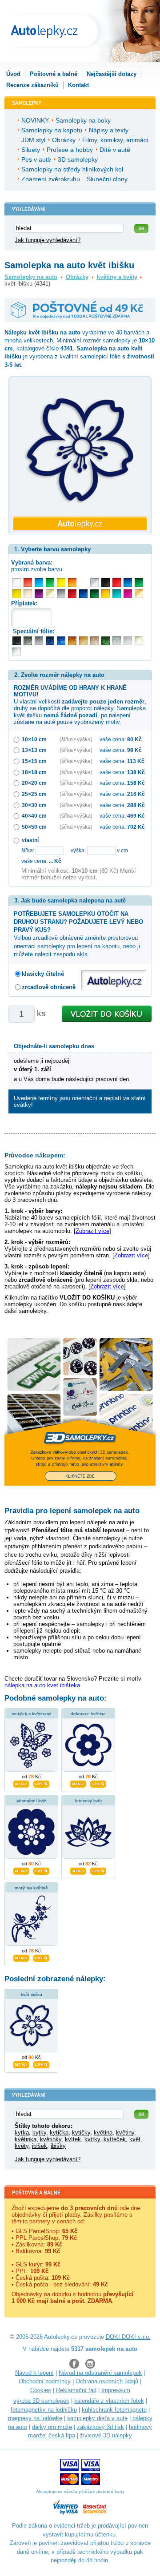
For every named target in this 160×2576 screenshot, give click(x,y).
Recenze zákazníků (32, 85)
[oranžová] (72, 582)
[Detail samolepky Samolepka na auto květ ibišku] (21, 2063)
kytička (59, 2133)
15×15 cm (34, 761)
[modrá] (128, 582)
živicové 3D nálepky (106, 2435)
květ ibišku (32, 1994)
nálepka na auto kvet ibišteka (42, 1685)
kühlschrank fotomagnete (114, 2410)
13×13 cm (34, 750)
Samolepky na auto (31, 277)
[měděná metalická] (72, 641)
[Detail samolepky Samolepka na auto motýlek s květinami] (21, 1783)
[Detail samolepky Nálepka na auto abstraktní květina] (21, 1870)
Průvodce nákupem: (35, 1155)
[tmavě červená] (72, 594)
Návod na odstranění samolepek (100, 2373)
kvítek (73, 2139)
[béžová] (28, 594)
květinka (26, 2139)
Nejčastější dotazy (112, 74)
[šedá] (61, 594)
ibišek (40, 2146)
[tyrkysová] (117, 594)
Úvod (13, 74)
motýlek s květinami (31, 1714)
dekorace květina (88, 1714)
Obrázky (77, 277)
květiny (125, 2133)
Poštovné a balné (54, 74)
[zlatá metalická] (83, 641)
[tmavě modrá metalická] (50, 641)
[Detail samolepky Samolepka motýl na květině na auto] (21, 1957)
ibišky (58, 2146)
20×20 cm (34, 783)
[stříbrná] (94, 582)
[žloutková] (106, 594)
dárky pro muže (52, 2427)
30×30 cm (34, 805)
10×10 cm (34, 739)
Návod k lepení (34, 2373)
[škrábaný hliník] (128, 641)
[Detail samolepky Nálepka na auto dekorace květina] (78, 1783)
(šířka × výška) (76, 739)
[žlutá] (17, 594)
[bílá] (17, 582)
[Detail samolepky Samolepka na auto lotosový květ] (78, 1870)
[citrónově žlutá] (61, 582)
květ (135, 2139)
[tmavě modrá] (83, 594)
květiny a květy (117, 277)
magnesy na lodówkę (35, 2418)
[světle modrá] (39, 582)
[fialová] (39, 594)
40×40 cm (34, 816)
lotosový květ (88, 1801)
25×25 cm (34, 794)
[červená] (117, 582)
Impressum (116, 2390)
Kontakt (78, 85)
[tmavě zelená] (94, 594)
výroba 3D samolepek (41, 2401)
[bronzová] (139, 594)
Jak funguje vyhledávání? (48, 240)
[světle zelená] (50, 582)
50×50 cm (34, 827)
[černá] (106, 582)
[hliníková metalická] (39, 641)
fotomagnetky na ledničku (44, 2410)
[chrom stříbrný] (17, 652)
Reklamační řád (76, 2390)
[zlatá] (50, 594)
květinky (51, 2139)
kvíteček (115, 2139)
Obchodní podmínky (45, 2381)
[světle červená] (28, 582)
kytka (22, 2133)
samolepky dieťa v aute (97, 2418)
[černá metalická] (17, 641)
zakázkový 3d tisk (100, 2427)
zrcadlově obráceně (49, 987)
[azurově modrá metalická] (61, 641)
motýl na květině (31, 1888)
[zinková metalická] (28, 641)
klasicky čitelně (43, 974)
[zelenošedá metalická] (117, 641)
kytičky (81, 2133)
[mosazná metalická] (94, 641)
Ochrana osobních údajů (107, 2381)
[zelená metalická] (106, 641)
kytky (39, 2133)
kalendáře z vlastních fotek (109, 2401)
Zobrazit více (92, 1231)
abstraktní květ (32, 1801)
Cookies (41, 2390)
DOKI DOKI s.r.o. (128, 2337)
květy (22, 2146)
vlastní (30, 840)
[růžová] (128, 594)
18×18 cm (34, 772)
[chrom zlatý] (139, 641)
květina (103, 2133)
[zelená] (139, 582)
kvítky (92, 2139)
